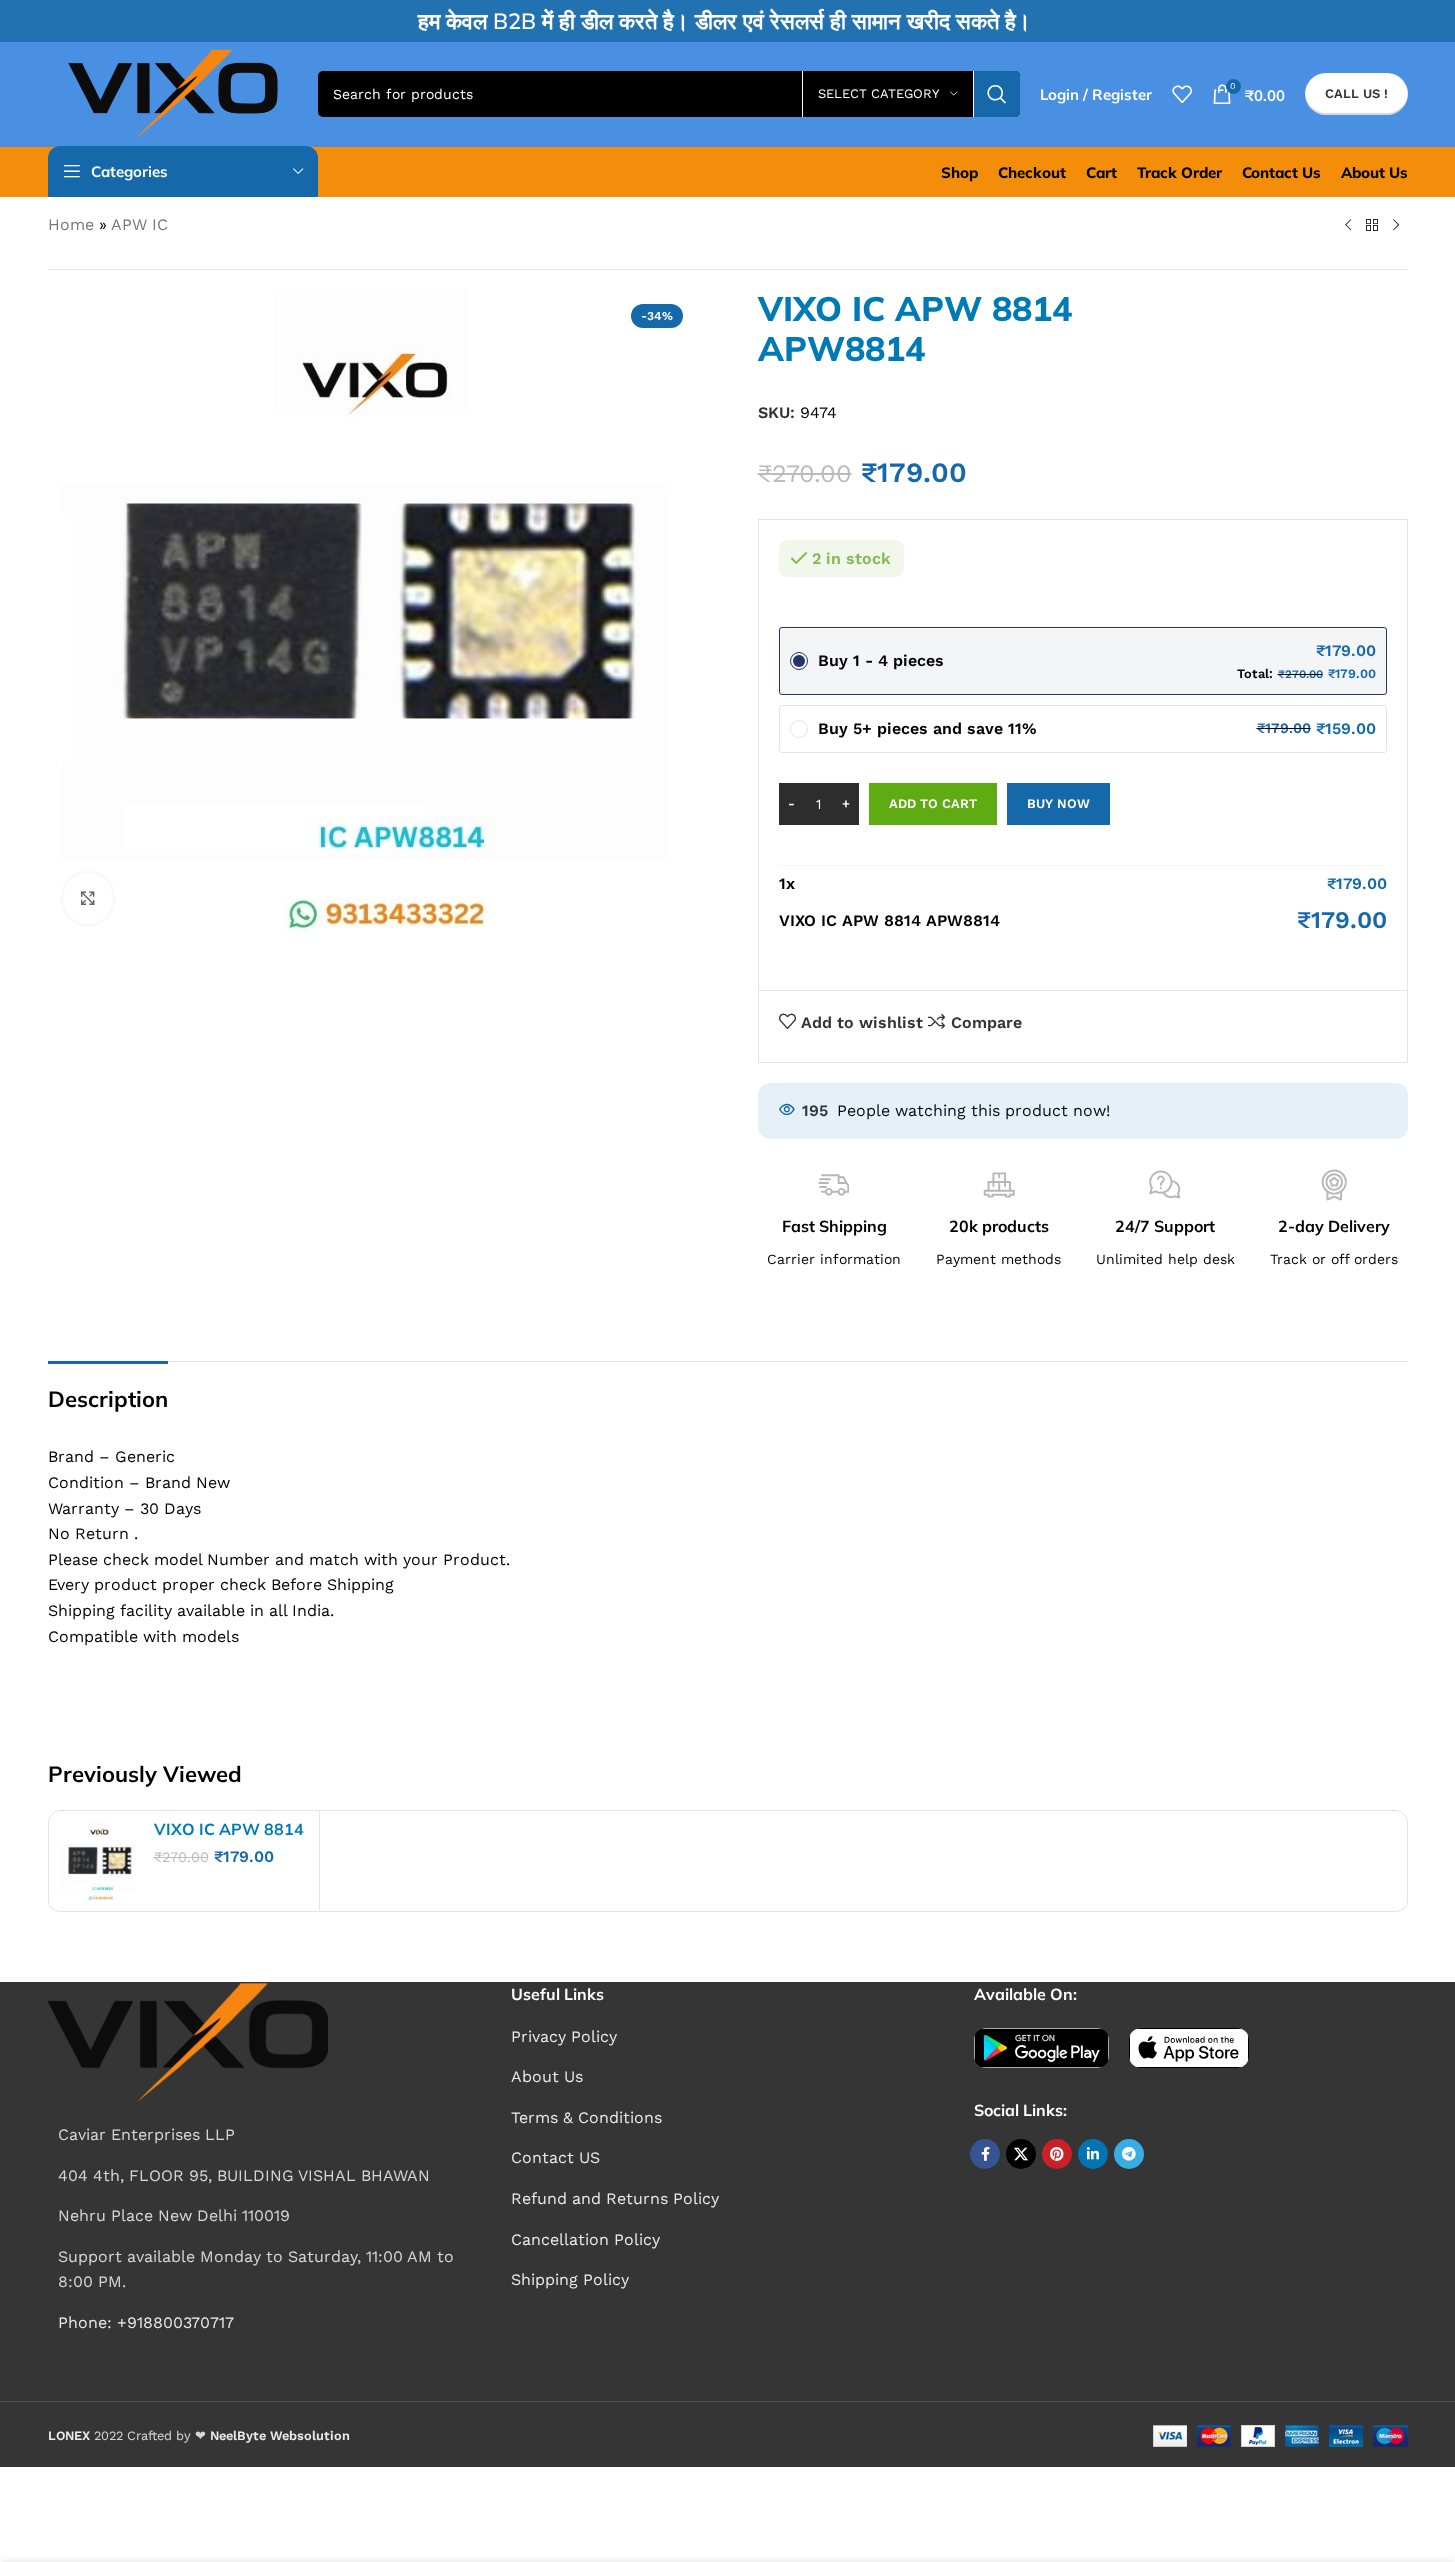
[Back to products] (1372, 226)
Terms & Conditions (586, 2117)
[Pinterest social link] (1057, 2154)
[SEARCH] (997, 94)
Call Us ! (1356, 93)
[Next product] (1396, 226)
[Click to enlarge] (88, 898)
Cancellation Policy (585, 2239)
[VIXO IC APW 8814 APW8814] (99, 1861)
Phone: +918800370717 (146, 2322)
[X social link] (1021, 2154)
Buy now (1058, 803)
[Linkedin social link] (1093, 2154)
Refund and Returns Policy (615, 2198)
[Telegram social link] (1129, 2154)
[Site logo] (173, 92)
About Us (547, 2076)
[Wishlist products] (1182, 94)
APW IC (139, 224)
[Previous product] (1348, 226)
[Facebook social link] (985, 2154)
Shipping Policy (570, 2279)
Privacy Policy (564, 2036)
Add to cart (933, 803)
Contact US (555, 2157)
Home (71, 224)
